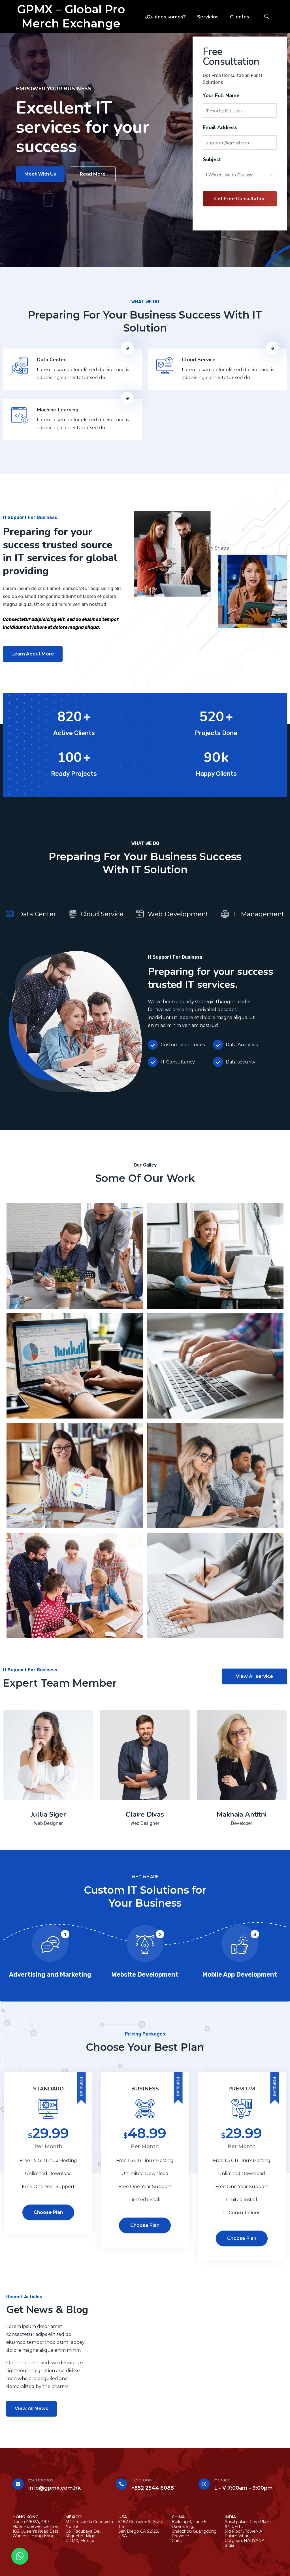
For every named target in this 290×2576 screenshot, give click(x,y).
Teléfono (142, 2480)
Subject (212, 159)
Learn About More (33, 654)
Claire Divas (145, 1814)
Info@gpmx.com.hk (54, 2488)
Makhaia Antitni (242, 1814)
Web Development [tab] (178, 914)
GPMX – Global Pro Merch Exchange (71, 16)
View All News (31, 2409)
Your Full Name (221, 95)
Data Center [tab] (37, 914)
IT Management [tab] (259, 914)
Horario (222, 2480)
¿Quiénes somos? (165, 17)
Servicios (208, 17)
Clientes (240, 17)
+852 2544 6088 (153, 2488)
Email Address (220, 127)
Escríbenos (40, 2480)
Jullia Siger (48, 1814)
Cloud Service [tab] (102, 914)
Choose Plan (48, 2212)
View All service (254, 1676)
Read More (93, 174)
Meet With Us (40, 174)
